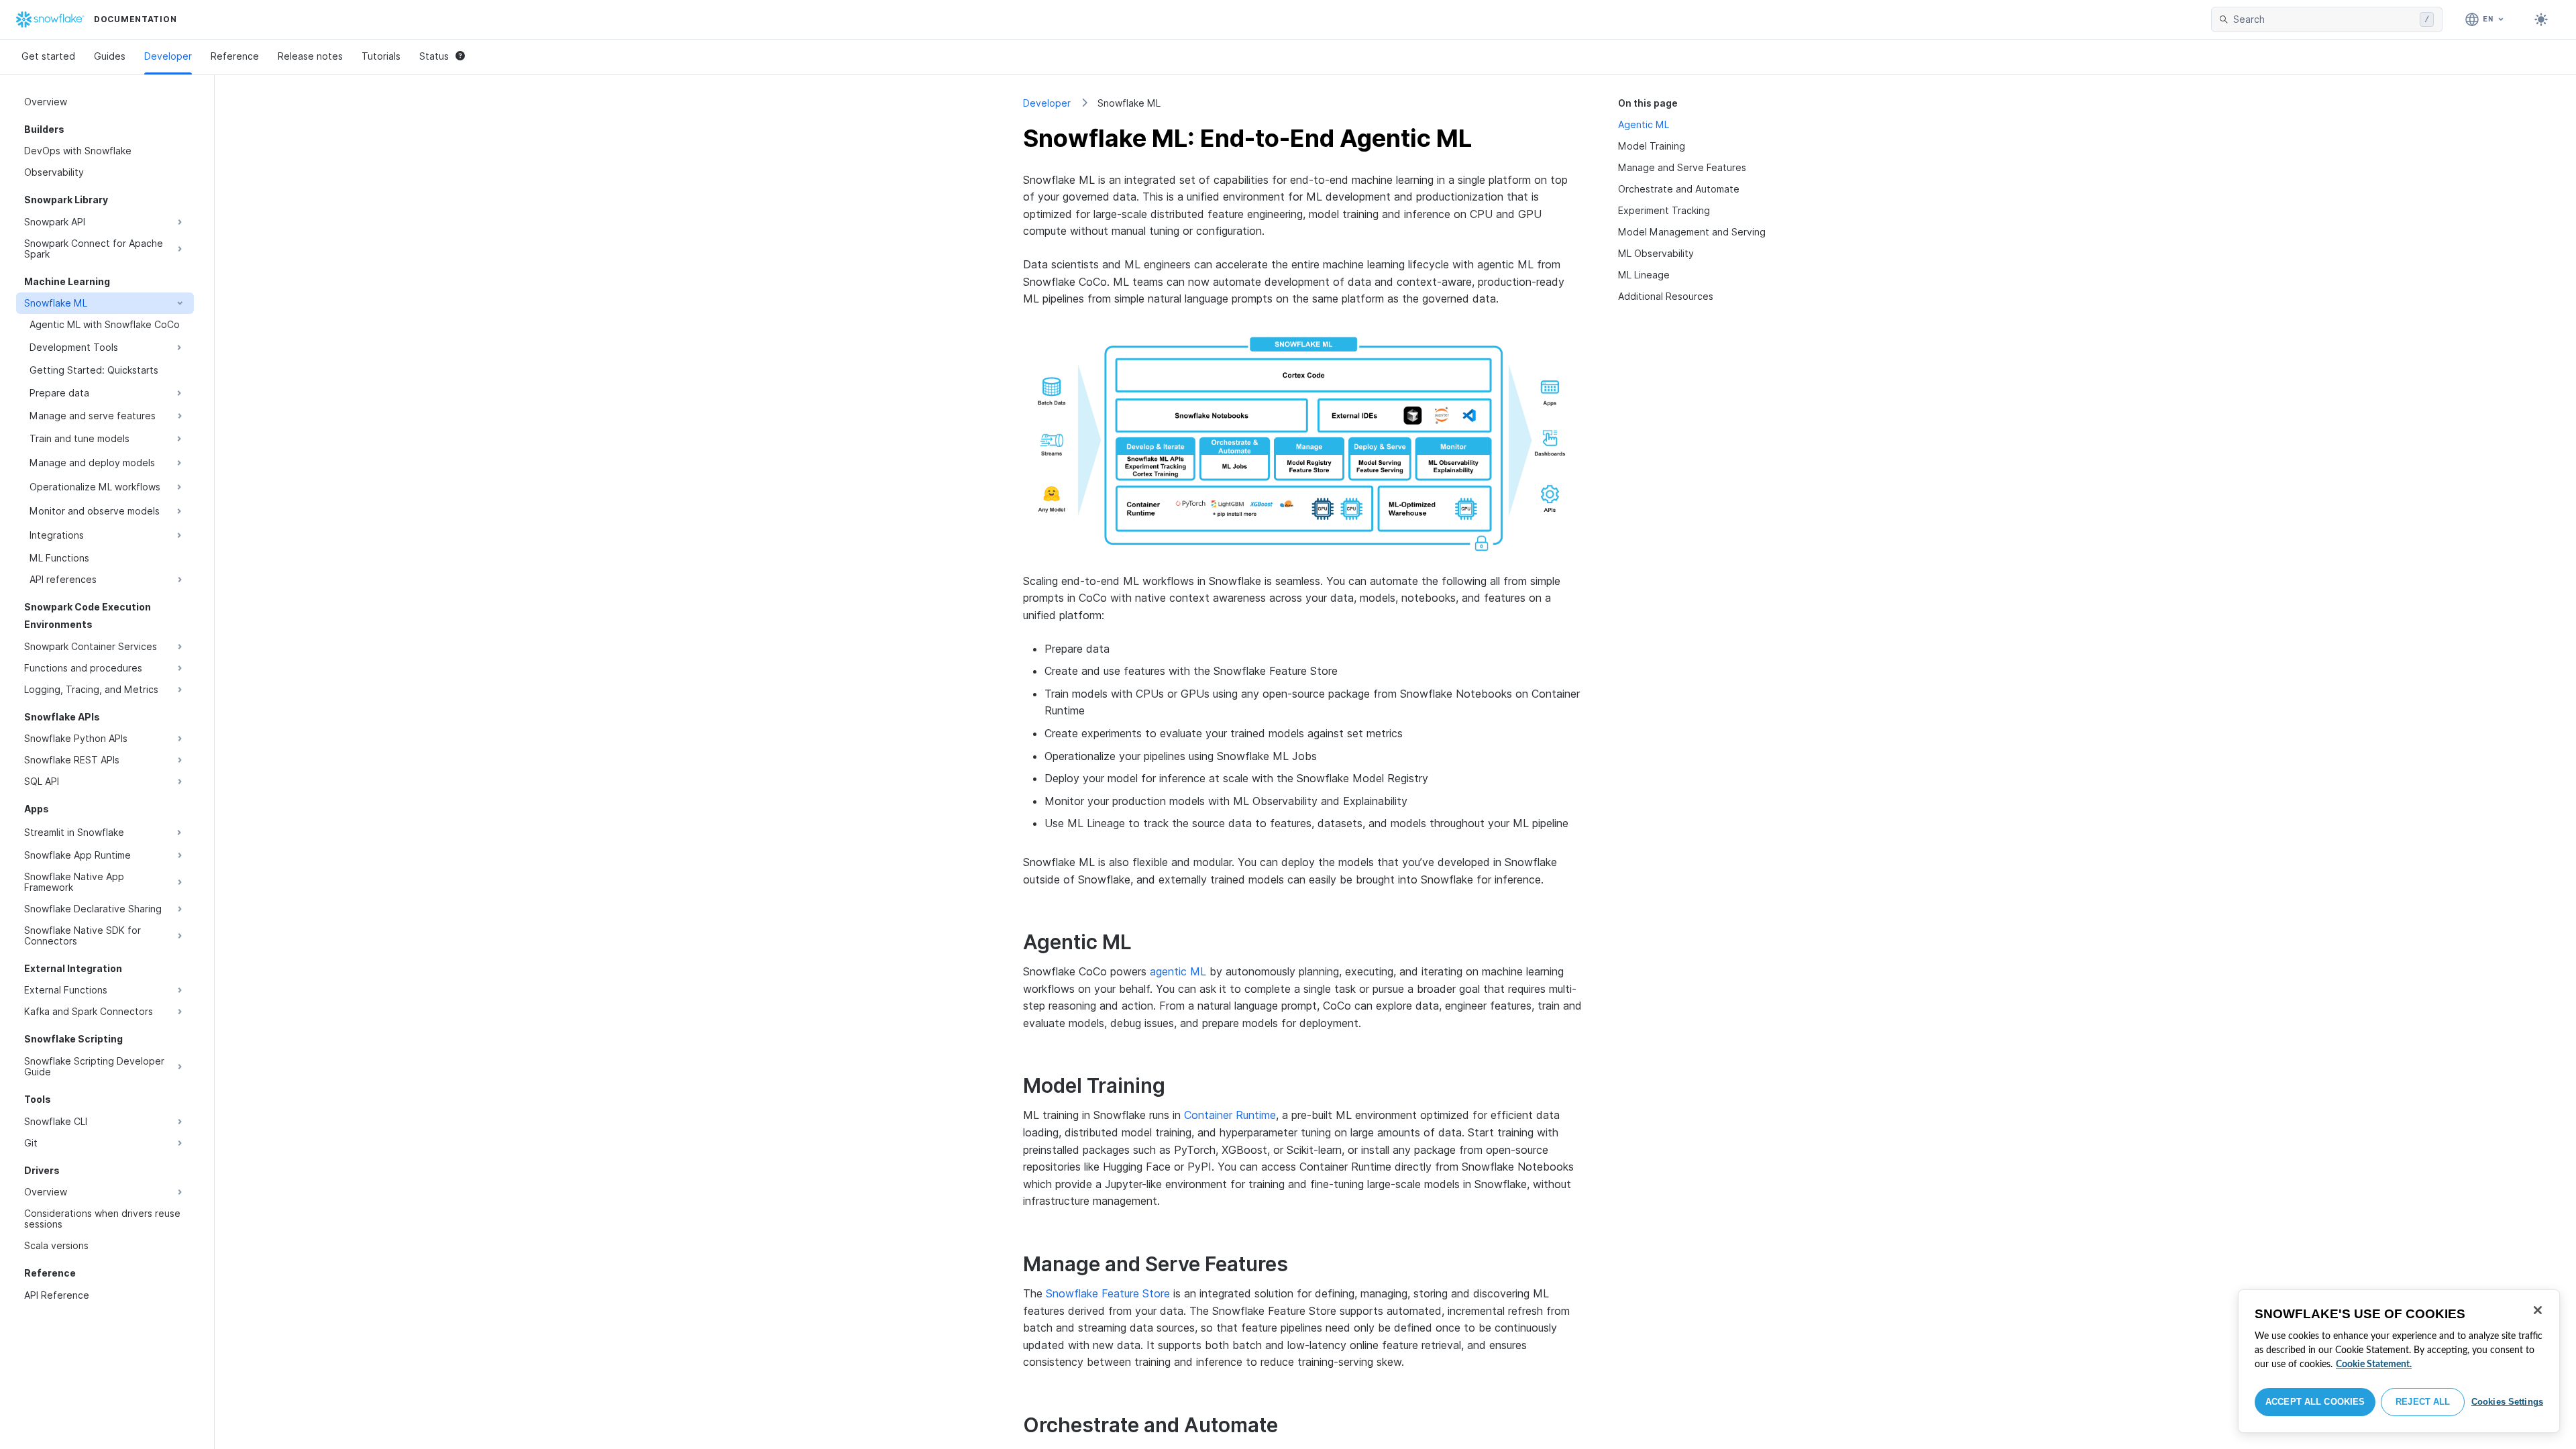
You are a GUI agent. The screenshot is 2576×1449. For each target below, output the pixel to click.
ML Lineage (1644, 275)
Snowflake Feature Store (1108, 1293)
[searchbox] (2324, 19)
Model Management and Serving (1692, 232)
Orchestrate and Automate (1679, 189)
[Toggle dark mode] (2541, 19)
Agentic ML (1644, 124)
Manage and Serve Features (1682, 167)
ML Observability (1656, 253)
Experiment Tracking (1664, 210)
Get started (48, 56)
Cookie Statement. (2374, 1364)
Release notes (310, 56)
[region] (2399, 1361)
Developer (168, 56)
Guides (110, 56)
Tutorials (381, 56)
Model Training (1652, 146)
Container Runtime (1230, 1115)
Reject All (2423, 1402)
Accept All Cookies (2315, 1402)
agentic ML (1178, 971)
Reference (235, 56)
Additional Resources (1666, 296)
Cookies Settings (2507, 1402)
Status (434, 56)
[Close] (2538, 1310)
